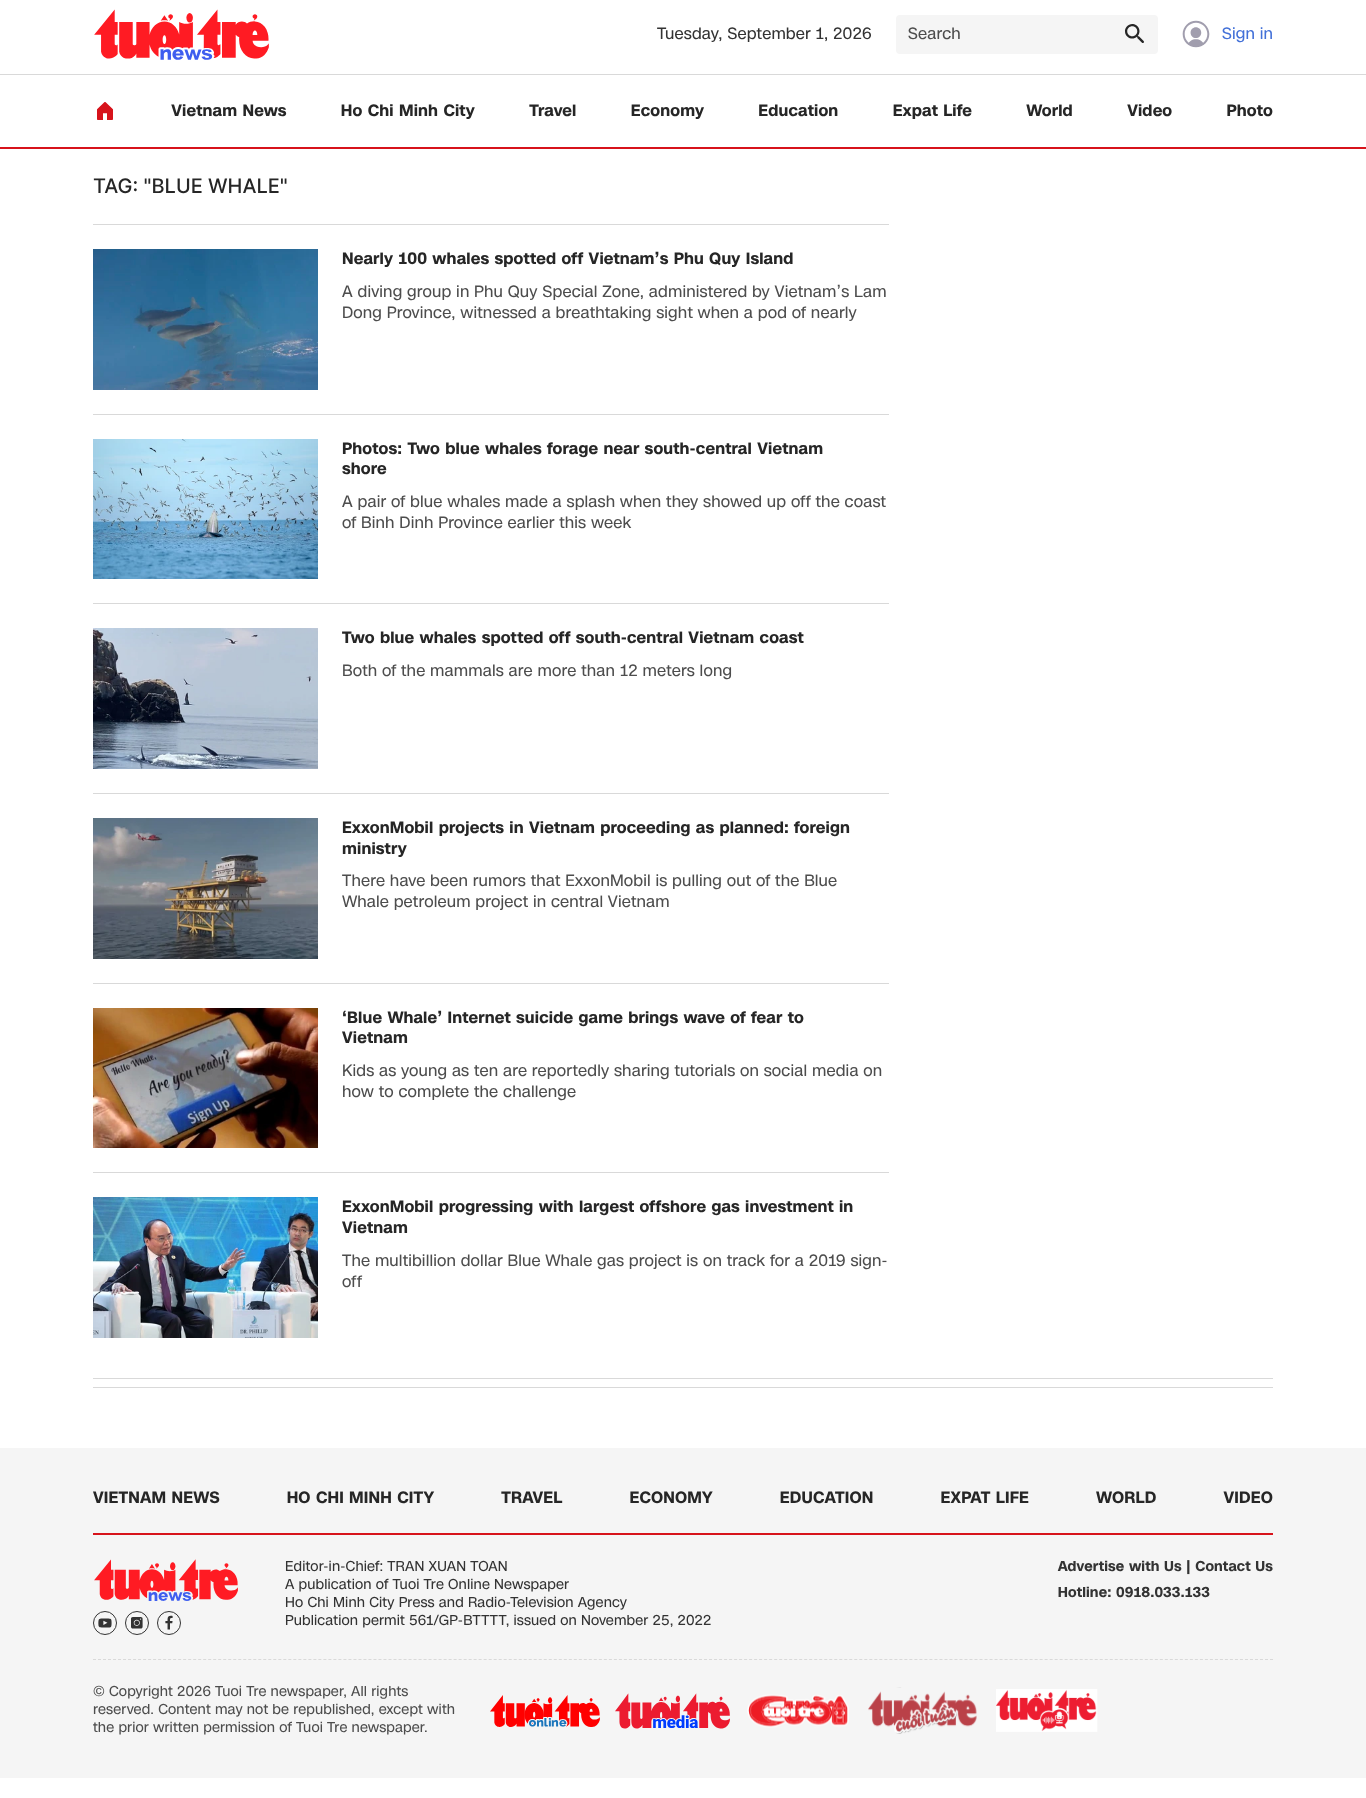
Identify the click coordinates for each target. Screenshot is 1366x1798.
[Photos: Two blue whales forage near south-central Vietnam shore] (205, 509)
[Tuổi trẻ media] (672, 1711)
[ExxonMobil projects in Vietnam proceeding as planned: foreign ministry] (205, 888)
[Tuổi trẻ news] (181, 34)
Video (1149, 111)
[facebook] (169, 1623)
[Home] (105, 111)
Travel (552, 111)
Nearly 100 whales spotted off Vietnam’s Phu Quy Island (568, 259)
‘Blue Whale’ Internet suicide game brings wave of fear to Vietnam (573, 1029)
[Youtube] (105, 1623)
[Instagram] (137, 1623)
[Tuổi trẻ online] (545, 1711)
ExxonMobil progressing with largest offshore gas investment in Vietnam (597, 1218)
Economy (667, 111)
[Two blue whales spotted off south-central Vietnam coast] (205, 698)
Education (798, 111)
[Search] (1134, 33)
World (1049, 111)
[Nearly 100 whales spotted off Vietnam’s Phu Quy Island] (205, 319)
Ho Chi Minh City (408, 111)
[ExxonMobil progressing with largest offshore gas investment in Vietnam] (205, 1267)
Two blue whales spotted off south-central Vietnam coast (573, 638)
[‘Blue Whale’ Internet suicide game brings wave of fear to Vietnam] (205, 1078)
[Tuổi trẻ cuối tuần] (923, 1711)
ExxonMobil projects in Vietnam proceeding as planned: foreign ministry (596, 839)
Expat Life (932, 111)
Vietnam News (228, 111)
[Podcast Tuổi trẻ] (1047, 1711)
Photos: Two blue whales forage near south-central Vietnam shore (582, 460)
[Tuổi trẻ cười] (797, 1711)
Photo (1250, 111)
